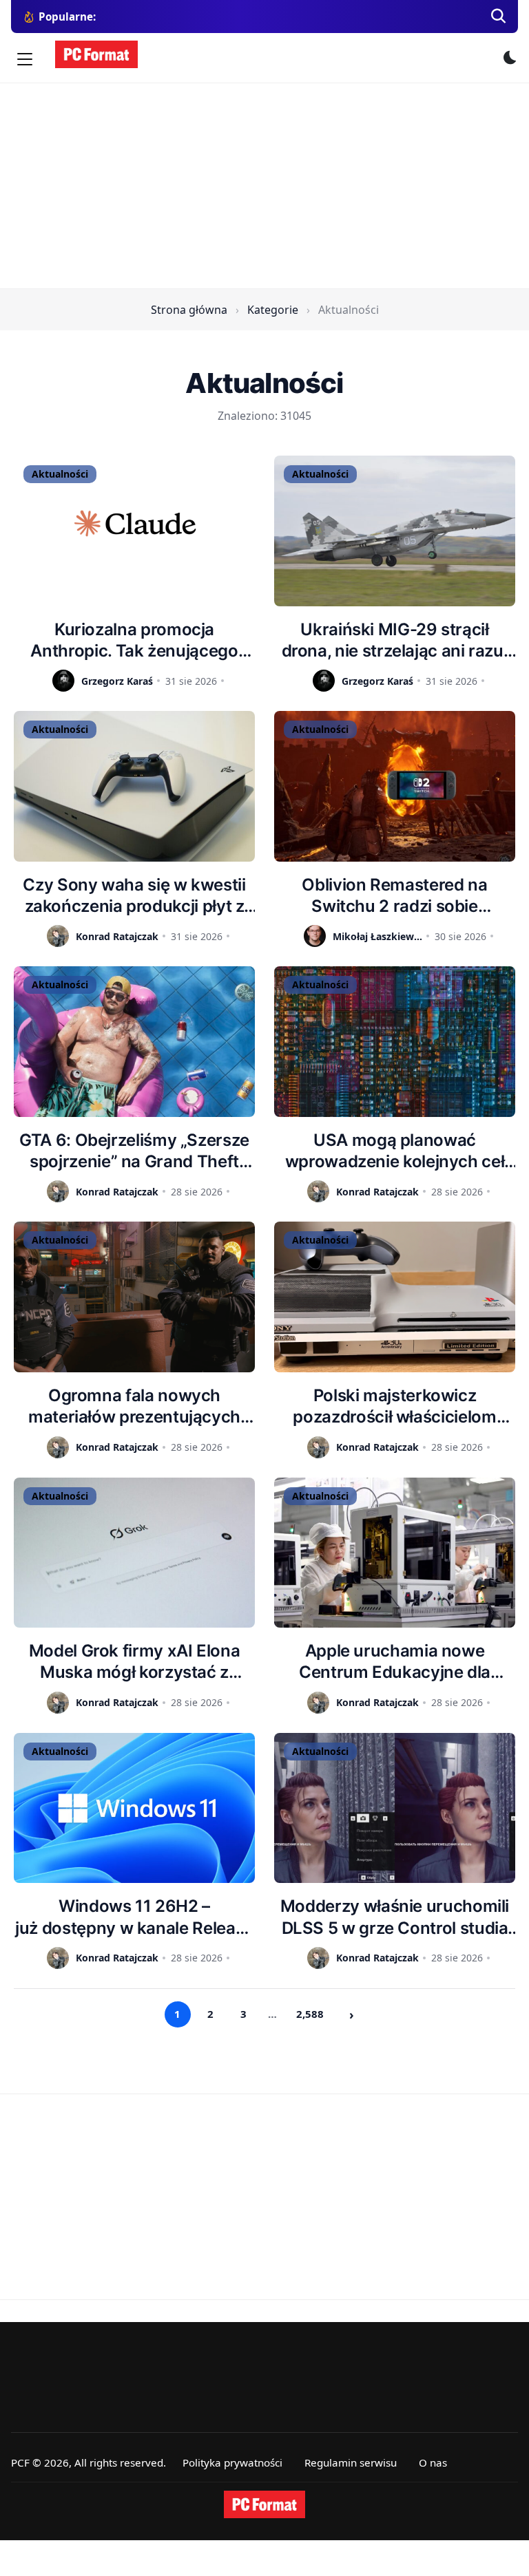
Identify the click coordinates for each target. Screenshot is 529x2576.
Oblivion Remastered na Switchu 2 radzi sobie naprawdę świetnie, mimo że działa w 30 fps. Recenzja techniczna (395, 896)
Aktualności (60, 474)
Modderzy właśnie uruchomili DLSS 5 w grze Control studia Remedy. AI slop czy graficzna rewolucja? (395, 1917)
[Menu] (25, 59)
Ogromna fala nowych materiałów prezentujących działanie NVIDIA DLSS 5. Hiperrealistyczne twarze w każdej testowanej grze (134, 1406)
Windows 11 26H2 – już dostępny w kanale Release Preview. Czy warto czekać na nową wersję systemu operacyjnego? (134, 1917)
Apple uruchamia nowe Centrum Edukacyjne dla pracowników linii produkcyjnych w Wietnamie (394, 1662)
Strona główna (189, 310)
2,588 (310, 2014)
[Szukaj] (499, 17)
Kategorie (273, 310)
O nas (433, 2462)
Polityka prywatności (232, 2462)
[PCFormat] (264, 2504)
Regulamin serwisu (351, 2462)
